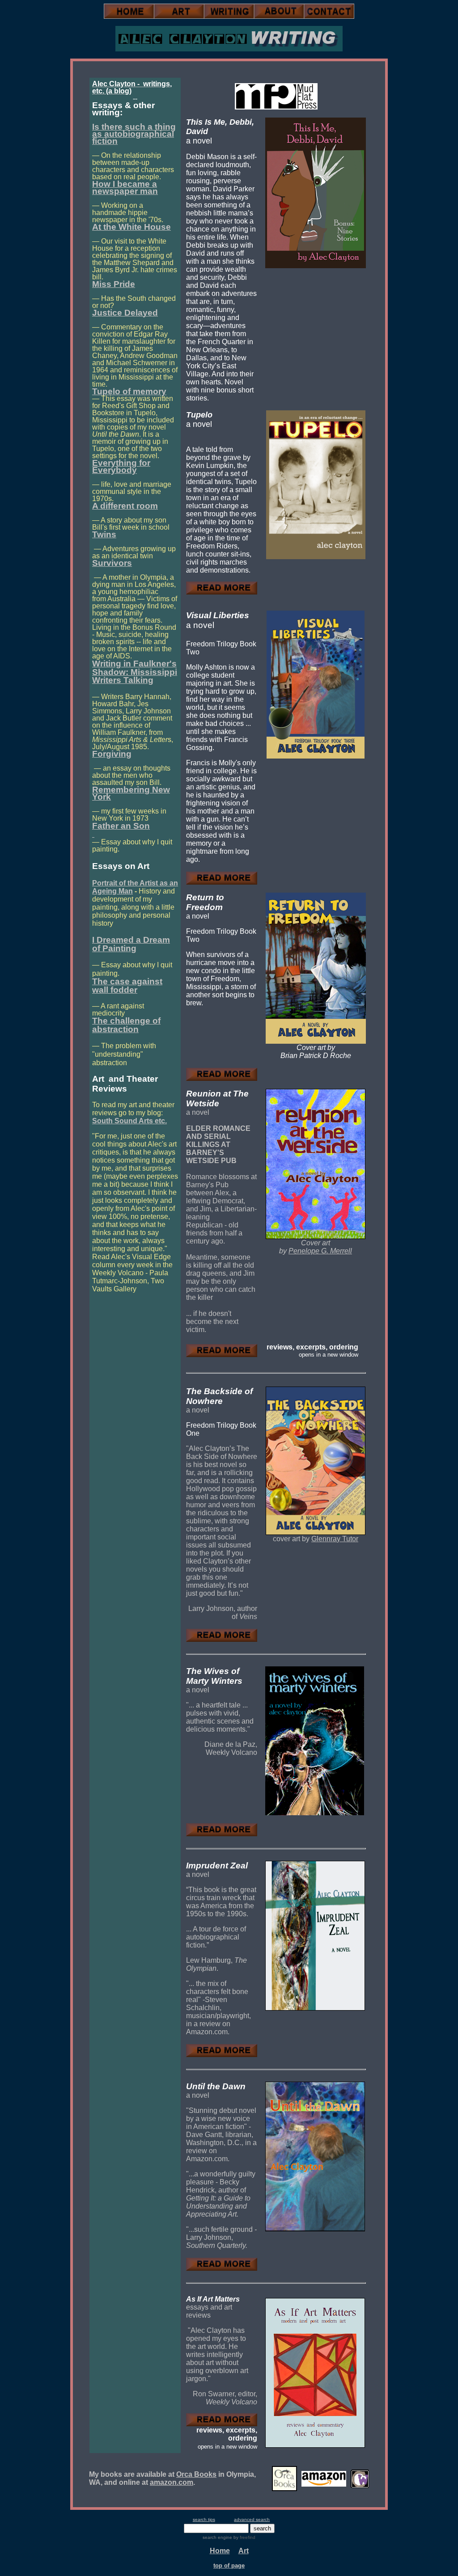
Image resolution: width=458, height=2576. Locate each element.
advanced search (252, 2519)
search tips (204, 2519)
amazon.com (172, 2482)
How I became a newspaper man (125, 188)
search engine (217, 2537)
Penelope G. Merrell (320, 1251)
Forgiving (112, 754)
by (244, 2537)
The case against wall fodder (127, 986)
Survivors (112, 563)
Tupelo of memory (129, 391)
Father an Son (121, 826)
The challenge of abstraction (126, 1025)
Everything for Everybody (121, 466)
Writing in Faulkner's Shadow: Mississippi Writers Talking (135, 672)
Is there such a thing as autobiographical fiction (134, 134)
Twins (104, 534)
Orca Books (196, 2474)
